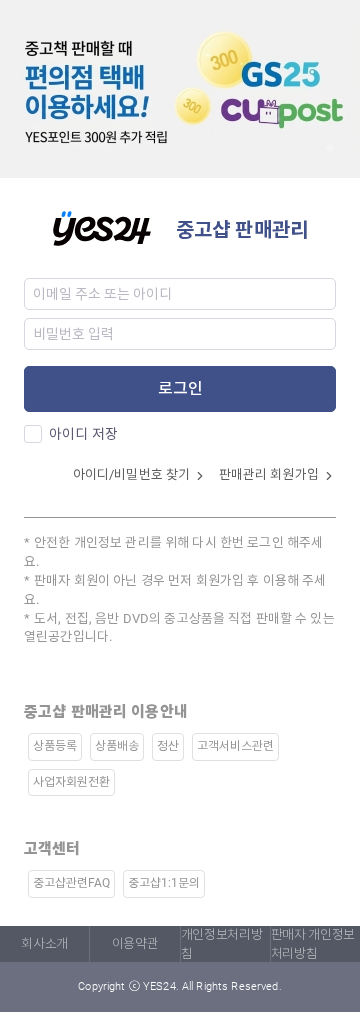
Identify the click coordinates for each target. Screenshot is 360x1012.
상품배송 (117, 746)
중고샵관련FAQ (71, 883)
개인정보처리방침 (222, 944)
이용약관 (135, 943)
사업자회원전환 (71, 782)
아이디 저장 (83, 434)
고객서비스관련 (235, 746)
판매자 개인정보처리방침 (313, 944)
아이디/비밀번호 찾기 (133, 474)
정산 (168, 746)
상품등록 (55, 746)
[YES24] (114, 226)
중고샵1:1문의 (164, 883)
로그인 (180, 388)
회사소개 (44, 943)
